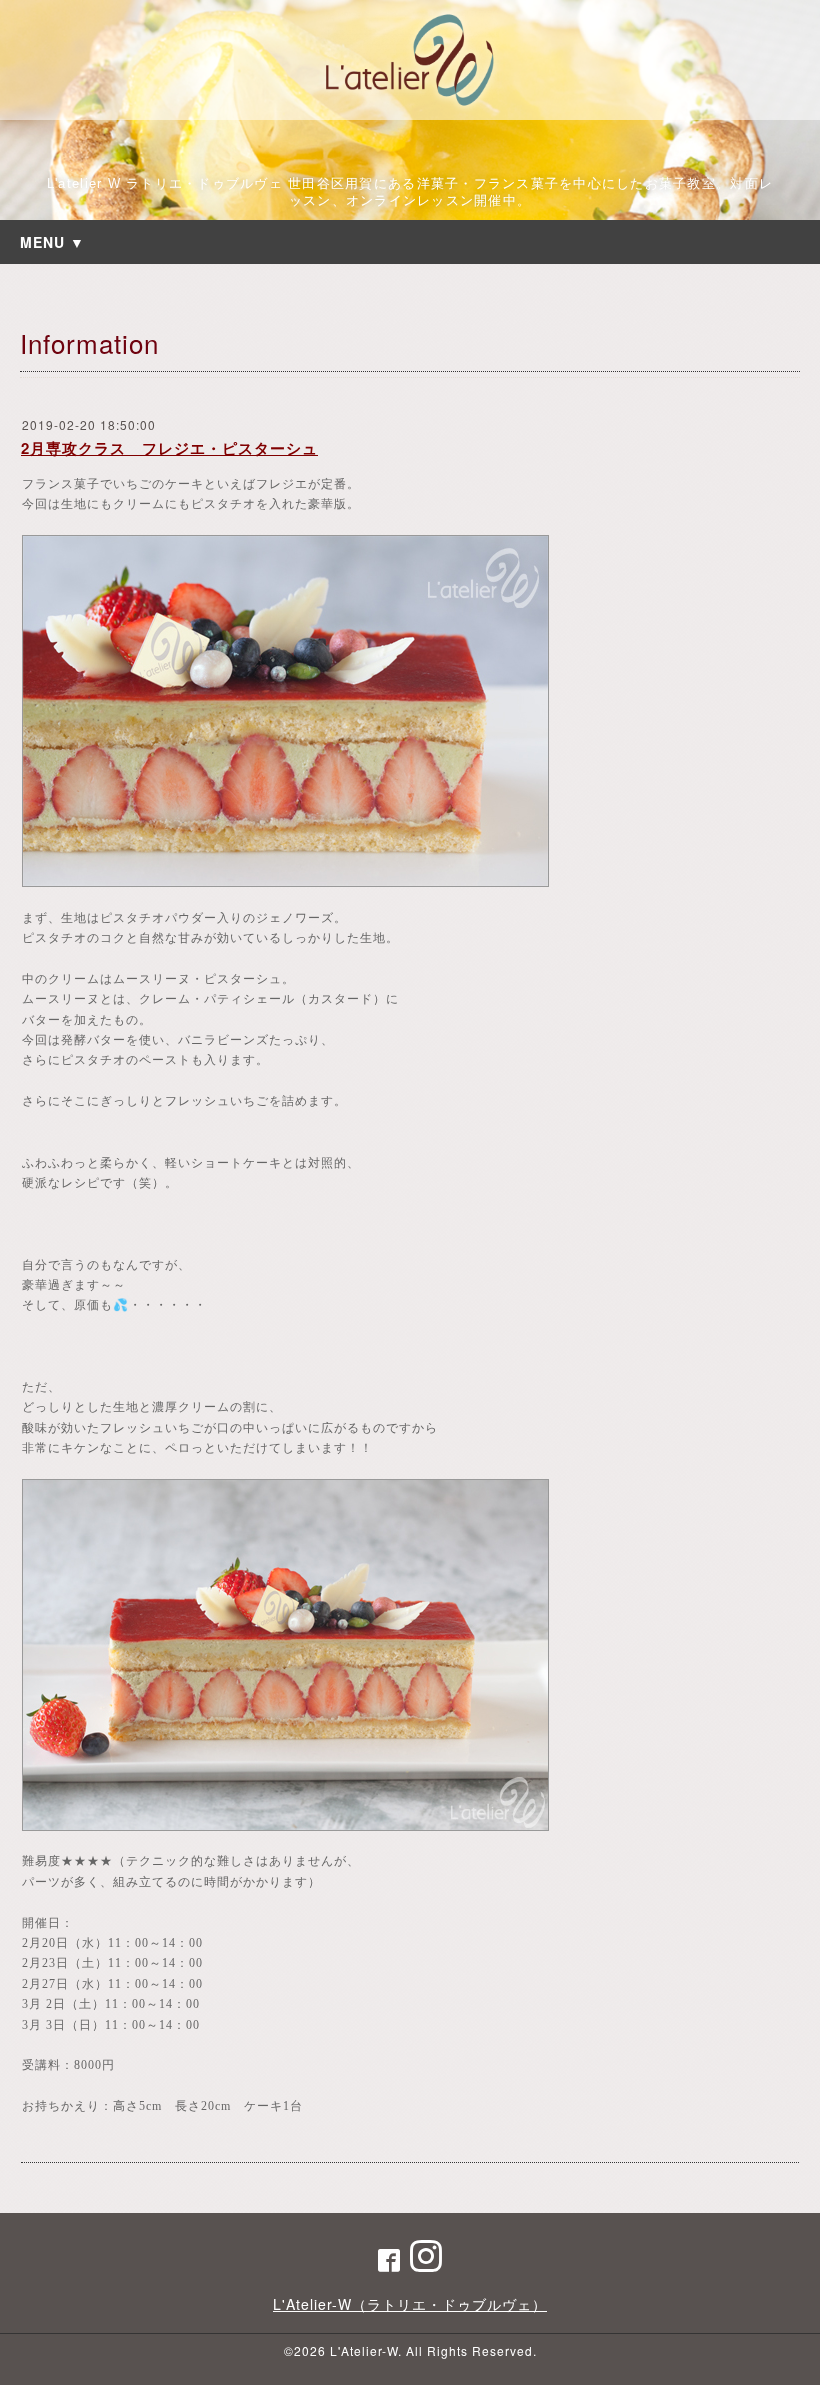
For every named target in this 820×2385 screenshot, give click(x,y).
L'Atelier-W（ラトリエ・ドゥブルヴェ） (410, 2304)
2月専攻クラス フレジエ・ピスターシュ (169, 448)
